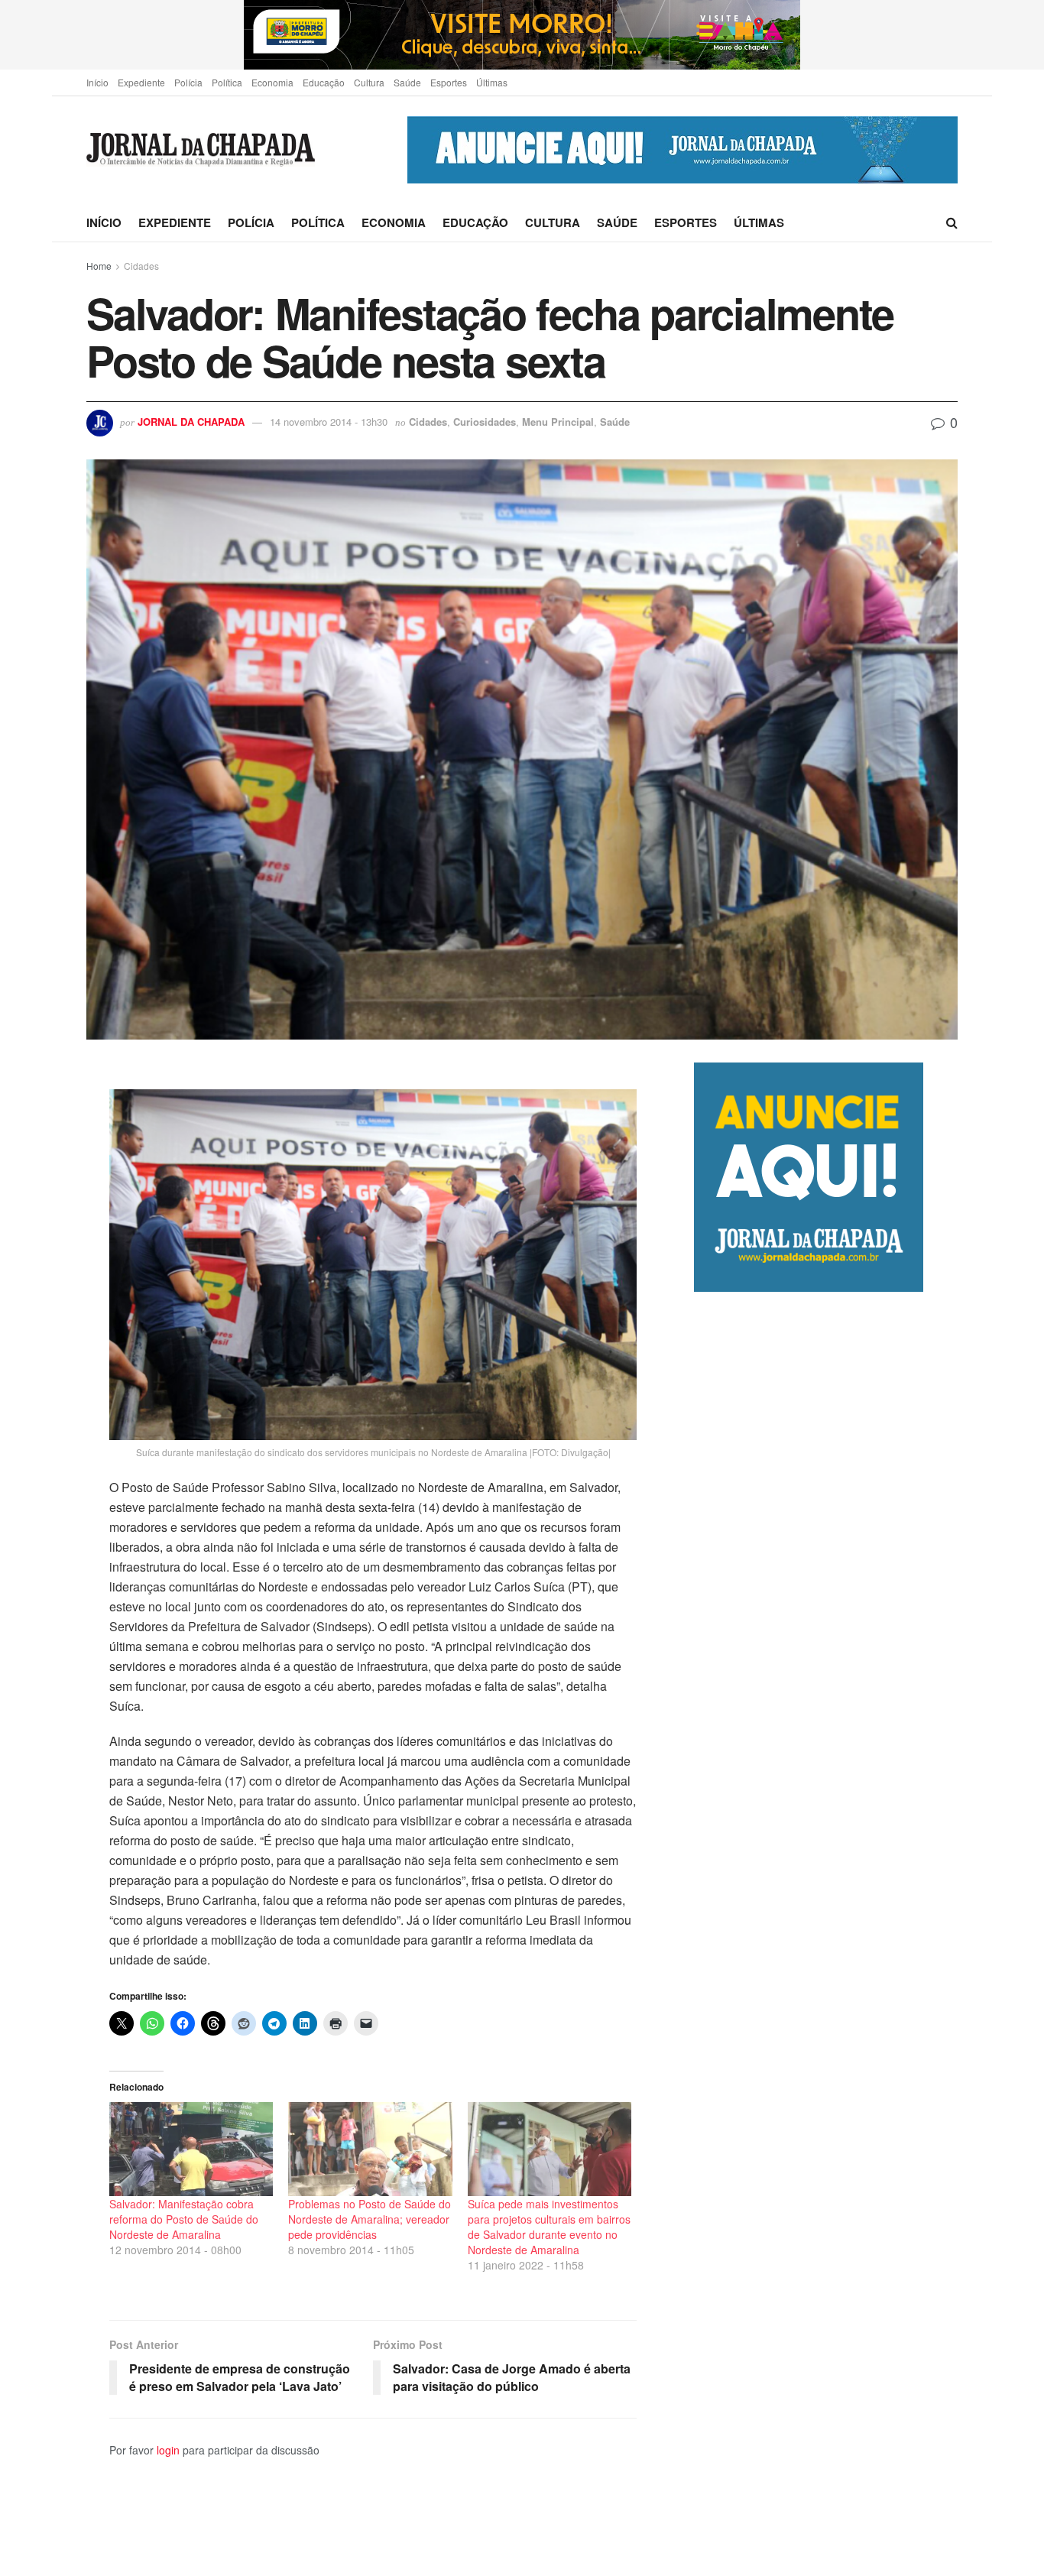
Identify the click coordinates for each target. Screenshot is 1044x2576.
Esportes (449, 82)
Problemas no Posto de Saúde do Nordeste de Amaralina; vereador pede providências (370, 2219)
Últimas (492, 82)
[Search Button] (952, 222)
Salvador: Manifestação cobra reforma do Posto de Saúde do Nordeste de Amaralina (184, 2219)
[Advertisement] (826, 1934)
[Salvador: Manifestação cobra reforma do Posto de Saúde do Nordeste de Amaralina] (191, 2149)
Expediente (141, 82)
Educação (324, 82)
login (168, 2450)
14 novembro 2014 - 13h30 (329, 422)
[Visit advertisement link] (522, 35)
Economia (272, 82)
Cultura (369, 82)
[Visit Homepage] (201, 150)
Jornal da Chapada (191, 422)
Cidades (141, 266)
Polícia (188, 82)
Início (97, 82)
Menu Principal (558, 422)
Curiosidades (485, 422)
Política (227, 82)
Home (99, 266)
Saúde (407, 82)
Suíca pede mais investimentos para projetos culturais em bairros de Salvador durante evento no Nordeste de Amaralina (549, 2227)
